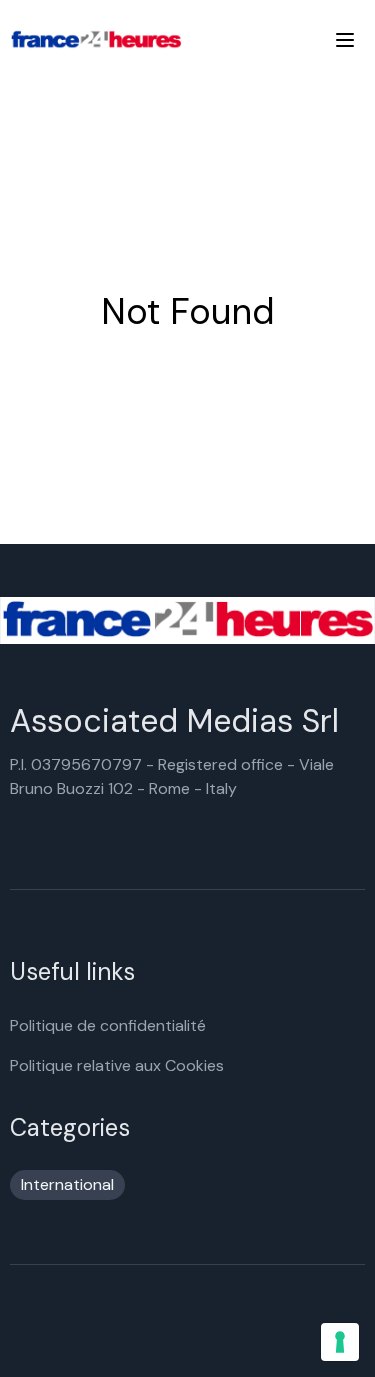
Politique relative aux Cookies (117, 1065)
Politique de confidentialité (108, 1025)
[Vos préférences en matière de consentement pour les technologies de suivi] (340, 1342)
